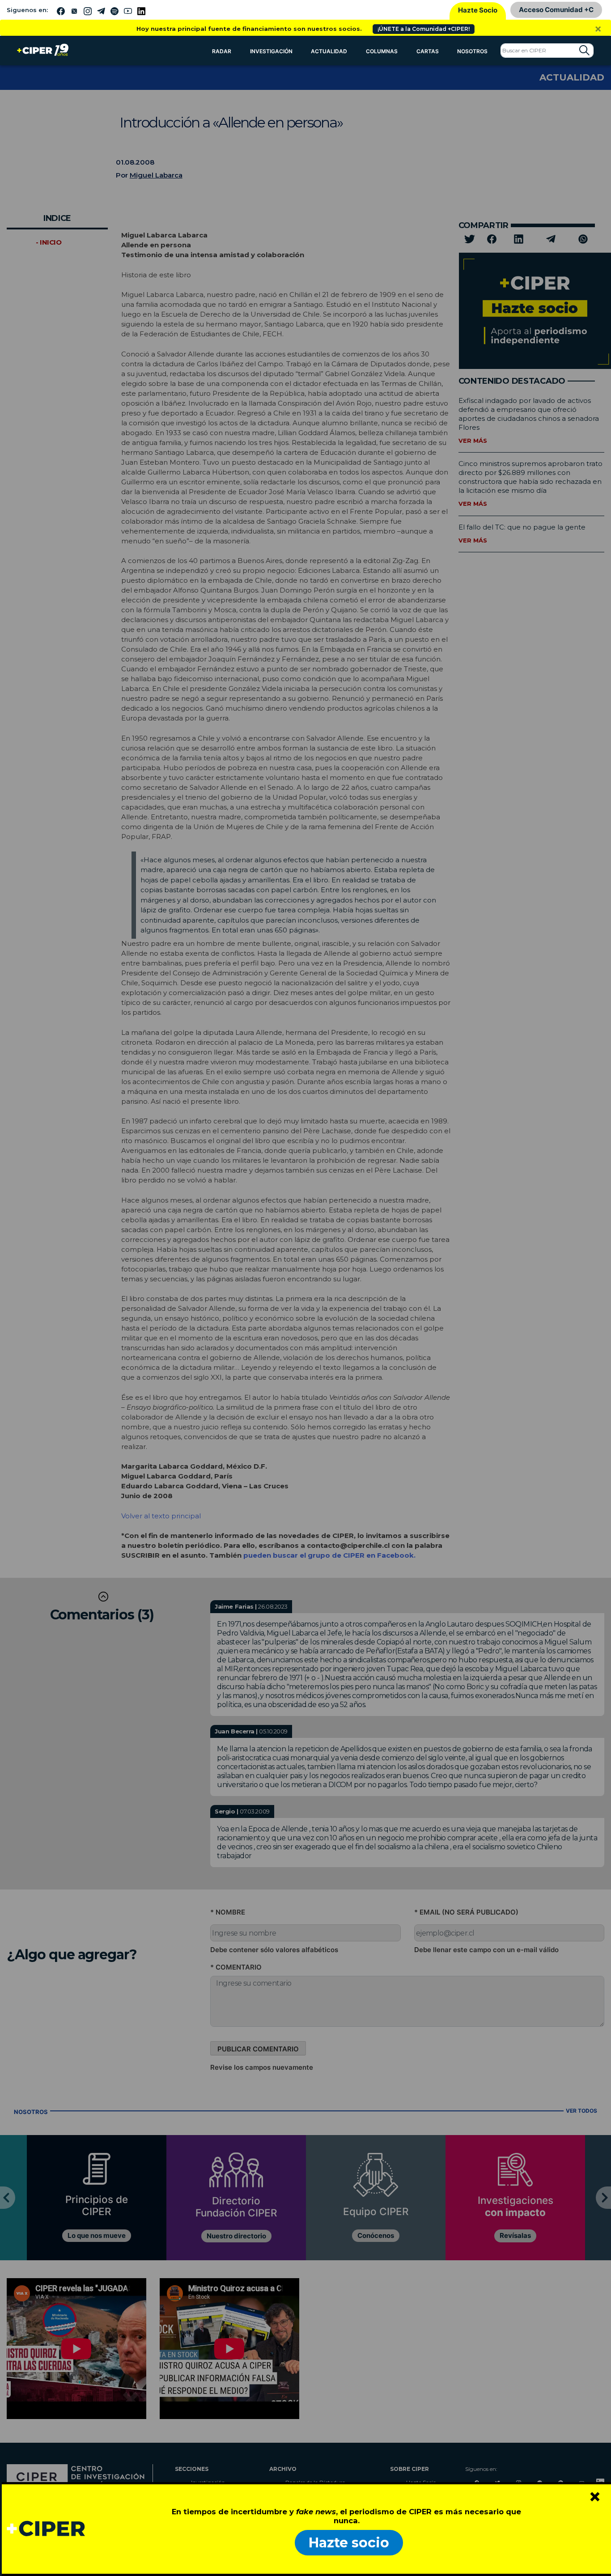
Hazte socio (349, 2543)
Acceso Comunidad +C (556, 10)
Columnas (382, 51)
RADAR (222, 51)
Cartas (428, 51)
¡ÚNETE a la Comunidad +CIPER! (424, 29)
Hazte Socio (478, 10)
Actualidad (329, 51)
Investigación (271, 51)
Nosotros (472, 51)
